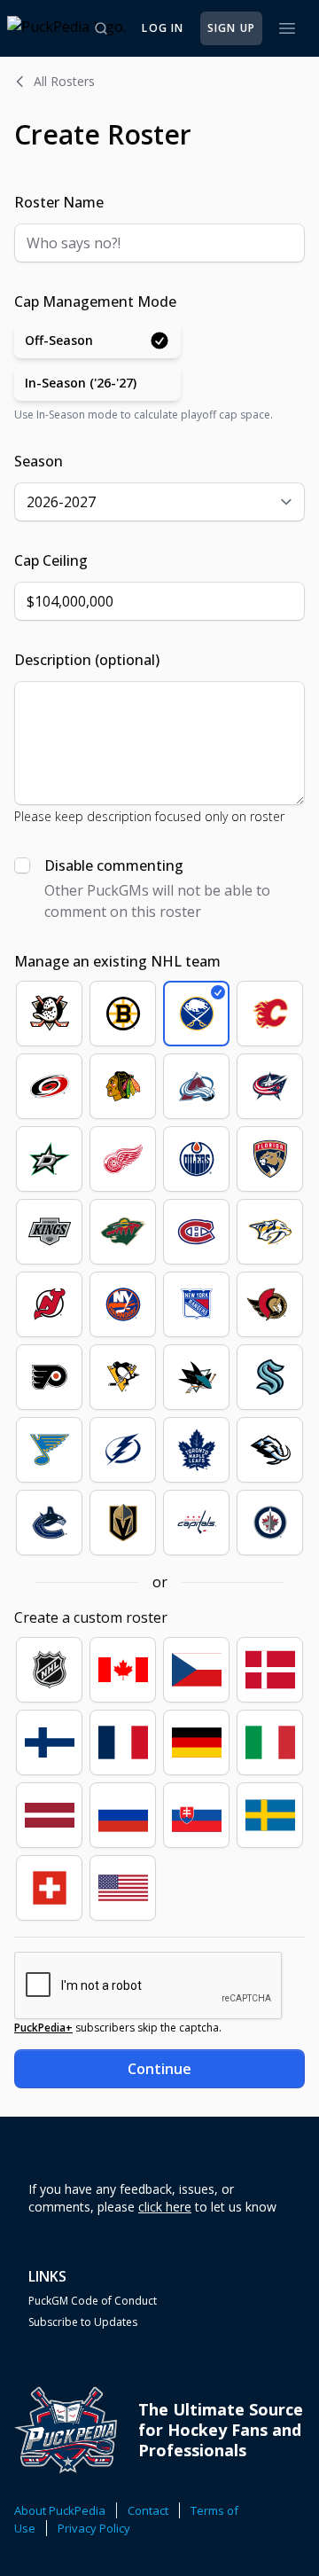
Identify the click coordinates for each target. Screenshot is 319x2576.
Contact (148, 2510)
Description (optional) (87, 660)
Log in (163, 28)
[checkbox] (22, 865)
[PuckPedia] (66, 28)
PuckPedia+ (43, 2028)
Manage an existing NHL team (117, 961)
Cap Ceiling (51, 560)
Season (39, 461)
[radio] (97, 341)
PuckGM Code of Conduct (93, 2301)
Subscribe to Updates (83, 2322)
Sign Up (231, 28)
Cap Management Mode (95, 301)
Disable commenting (114, 865)
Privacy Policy (94, 2528)
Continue (159, 2069)
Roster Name (59, 202)
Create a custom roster (91, 1617)
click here (165, 2207)
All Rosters (64, 81)
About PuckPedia (60, 2510)
